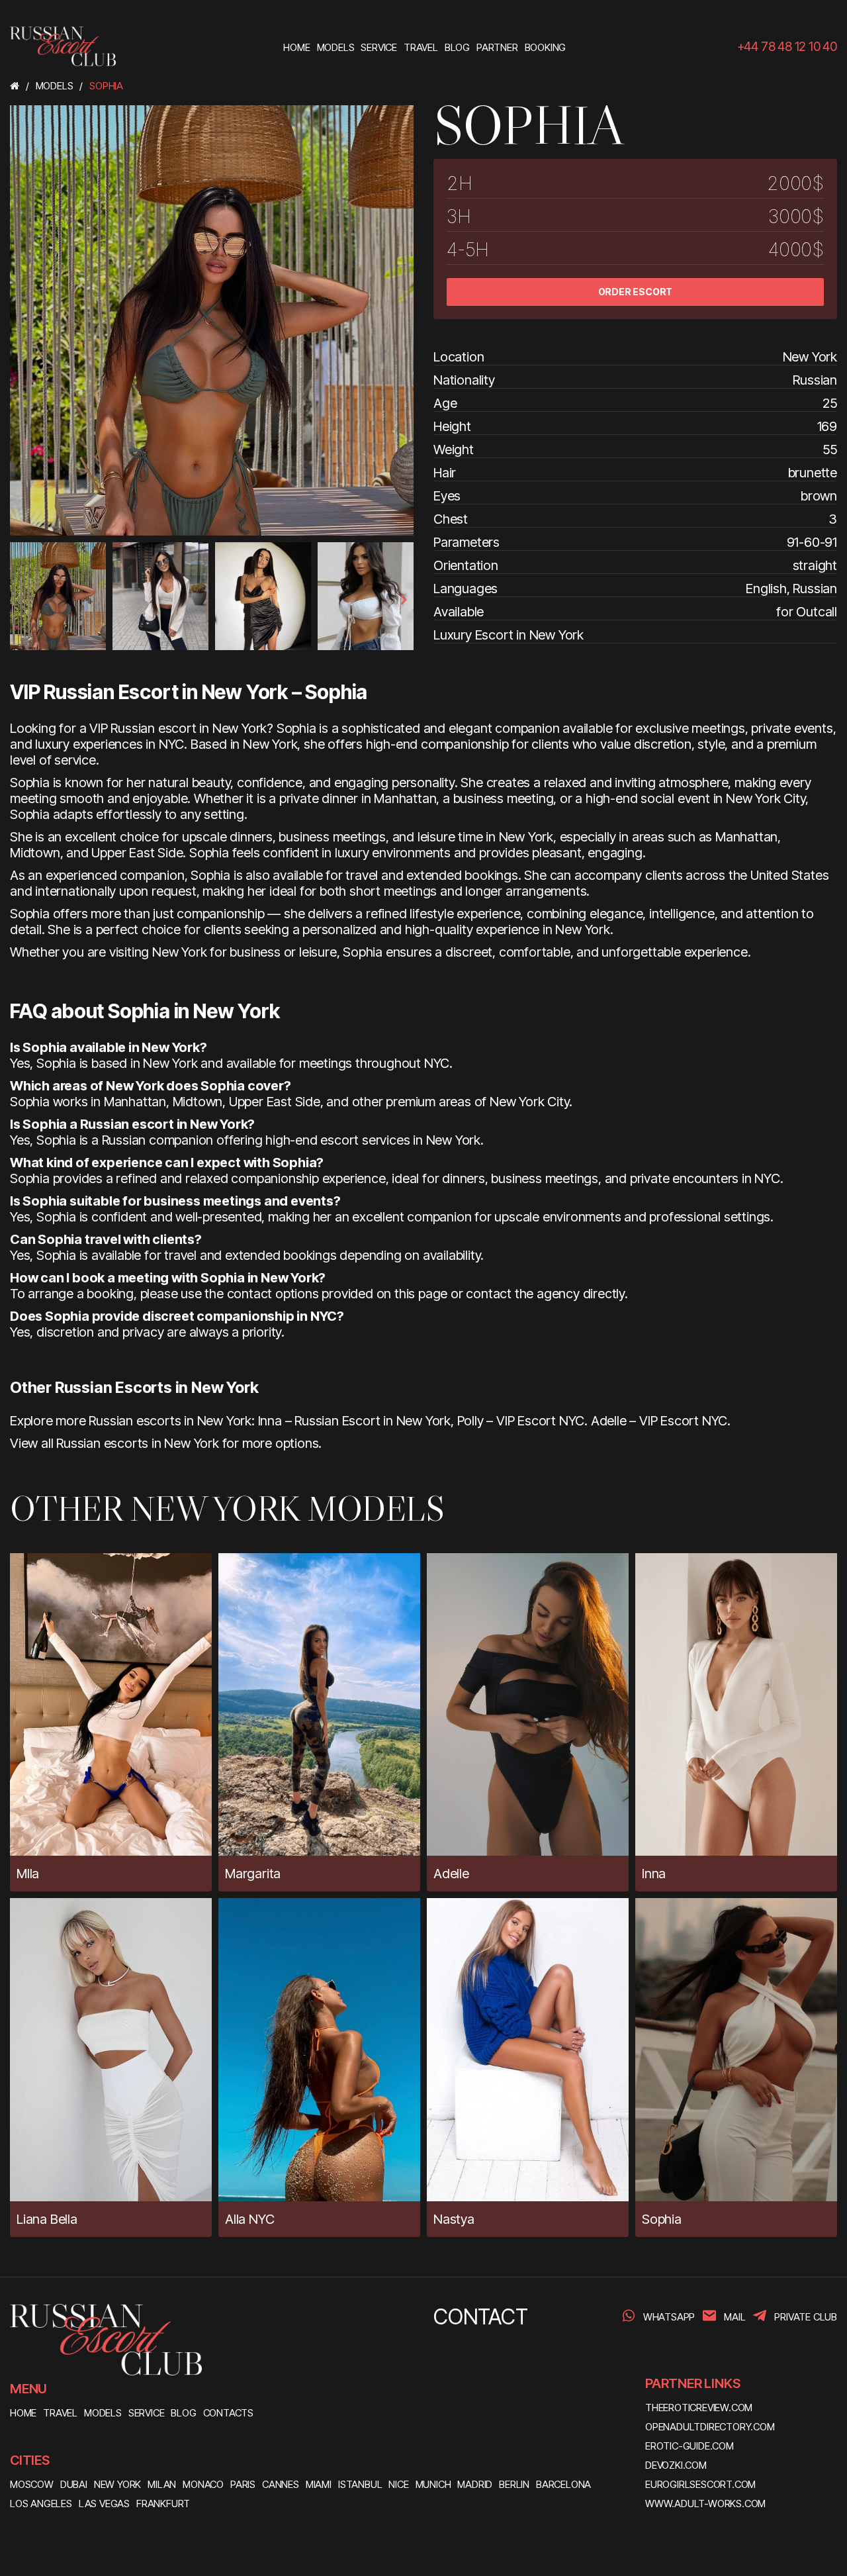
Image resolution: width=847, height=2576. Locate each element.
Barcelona (563, 2484)
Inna (654, 1874)
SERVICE (147, 2413)
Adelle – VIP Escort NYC (659, 1421)
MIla (28, 1874)
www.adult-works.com (705, 2504)
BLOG (183, 2413)
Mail (735, 2317)
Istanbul (360, 2484)
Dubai (74, 2484)
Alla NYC (249, 2219)
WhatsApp (669, 2317)
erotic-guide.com (690, 2446)
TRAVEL (60, 2413)
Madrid (475, 2484)
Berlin (514, 2484)
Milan (162, 2484)
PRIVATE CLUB (806, 2317)
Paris (243, 2484)
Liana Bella (47, 2219)
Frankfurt (163, 2504)
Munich (433, 2484)
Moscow (32, 2484)
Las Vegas (104, 2504)
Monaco (203, 2484)
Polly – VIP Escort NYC (521, 1421)
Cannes (281, 2484)
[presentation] (21, 600)
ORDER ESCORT (636, 292)
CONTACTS (228, 2413)
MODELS (103, 2413)
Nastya (454, 2219)
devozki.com (676, 2465)
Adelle (451, 1874)
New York (117, 2484)
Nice (398, 2484)
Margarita (253, 1874)
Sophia (662, 2219)
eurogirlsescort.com (700, 2484)
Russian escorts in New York (138, 1443)
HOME (23, 2413)
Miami (319, 2484)
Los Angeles (41, 2504)
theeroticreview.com (699, 2408)
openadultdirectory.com (710, 2427)
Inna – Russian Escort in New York (354, 1421)
